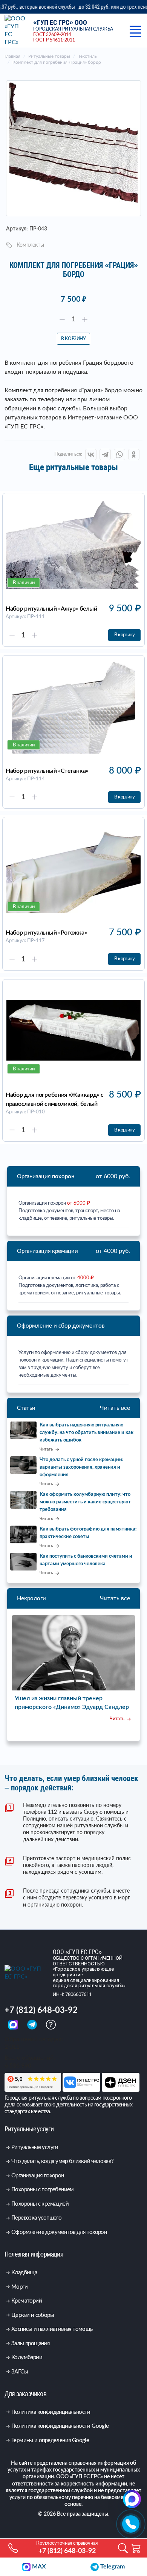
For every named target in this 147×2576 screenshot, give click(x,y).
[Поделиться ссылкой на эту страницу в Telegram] (105, 454)
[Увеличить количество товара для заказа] (85, 319)
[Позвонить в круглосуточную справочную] (131, 2524)
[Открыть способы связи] (132, 2499)
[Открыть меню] (135, 31)
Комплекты (30, 245)
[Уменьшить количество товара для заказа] (62, 319)
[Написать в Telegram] (33, 2024)
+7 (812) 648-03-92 (41, 2010)
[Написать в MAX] (14, 2024)
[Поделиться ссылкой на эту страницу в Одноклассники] (134, 454)
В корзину (73, 339)
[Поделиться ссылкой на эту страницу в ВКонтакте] (91, 454)
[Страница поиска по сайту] (123, 2548)
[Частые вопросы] (51, 2024)
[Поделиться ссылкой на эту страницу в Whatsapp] (119, 454)
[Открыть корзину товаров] (136, 2548)
